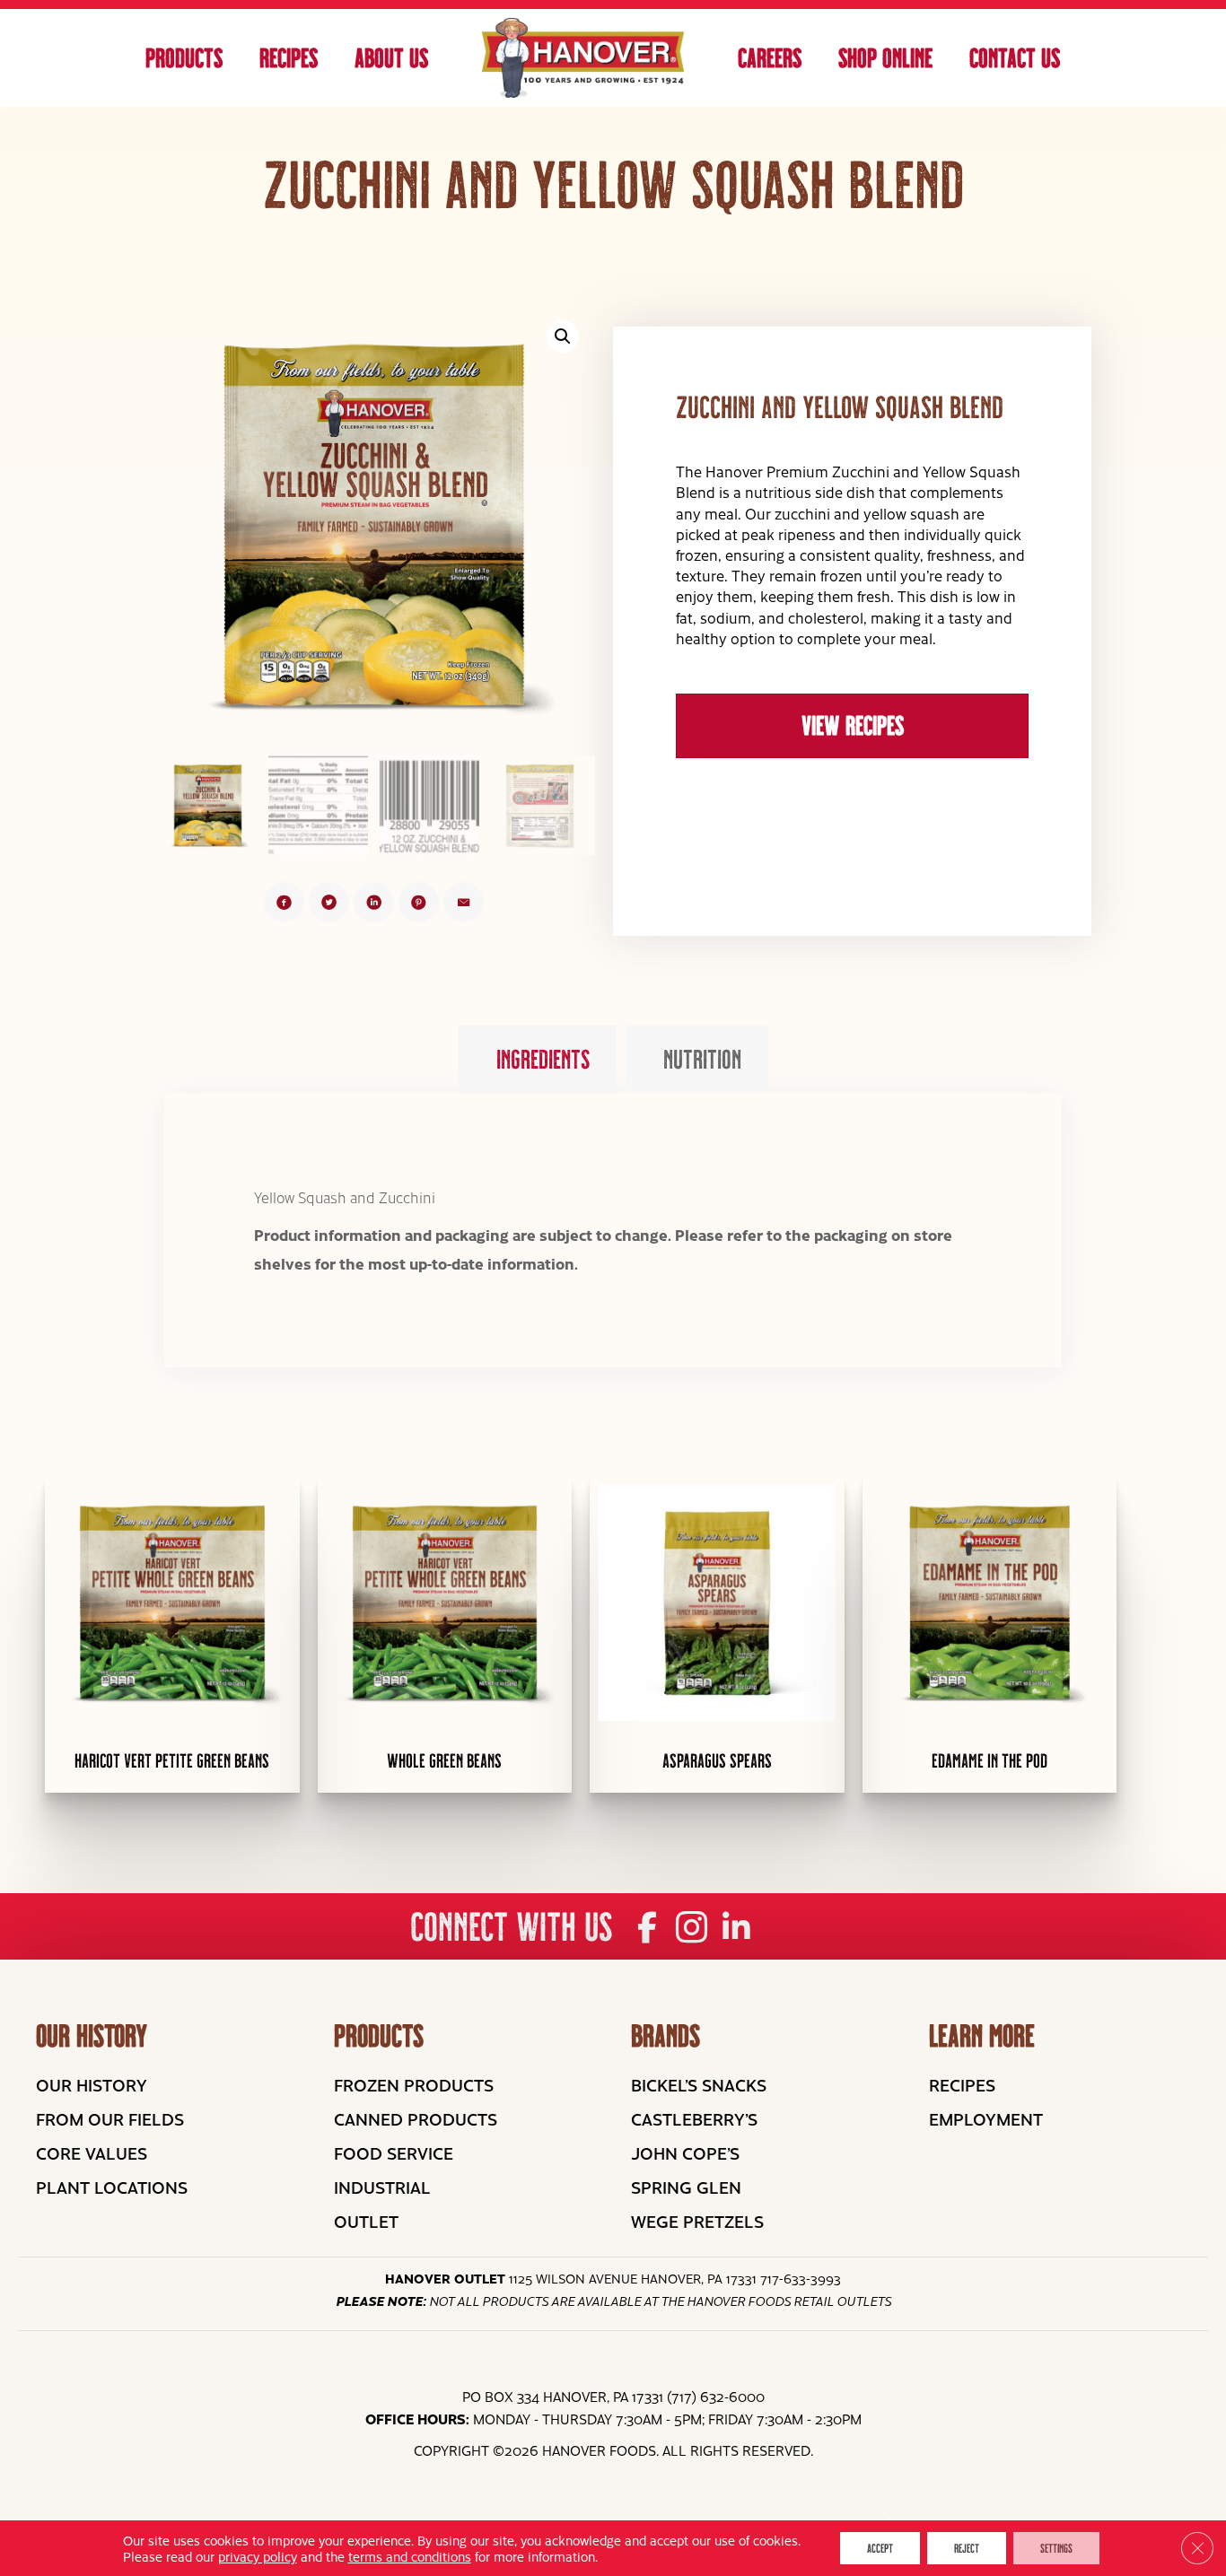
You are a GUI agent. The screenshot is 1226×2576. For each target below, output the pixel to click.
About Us (391, 58)
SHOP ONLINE (885, 58)
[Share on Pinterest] (419, 902)
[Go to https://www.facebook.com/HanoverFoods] (647, 1928)
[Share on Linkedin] (374, 902)
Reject (967, 2548)
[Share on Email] (464, 902)
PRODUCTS (379, 2036)
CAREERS (770, 58)
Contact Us (1015, 58)
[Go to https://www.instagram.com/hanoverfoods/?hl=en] (692, 1929)
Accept (880, 2548)
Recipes (289, 58)
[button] (563, 336)
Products (184, 58)
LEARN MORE (982, 2036)
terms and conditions (410, 2556)
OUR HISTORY (92, 2036)
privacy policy (258, 2556)
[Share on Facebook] (284, 902)
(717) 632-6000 (716, 2396)
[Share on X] (329, 902)
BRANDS (666, 2036)
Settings (1056, 2548)
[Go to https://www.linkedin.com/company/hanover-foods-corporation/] (736, 1928)
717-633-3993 (801, 2278)
